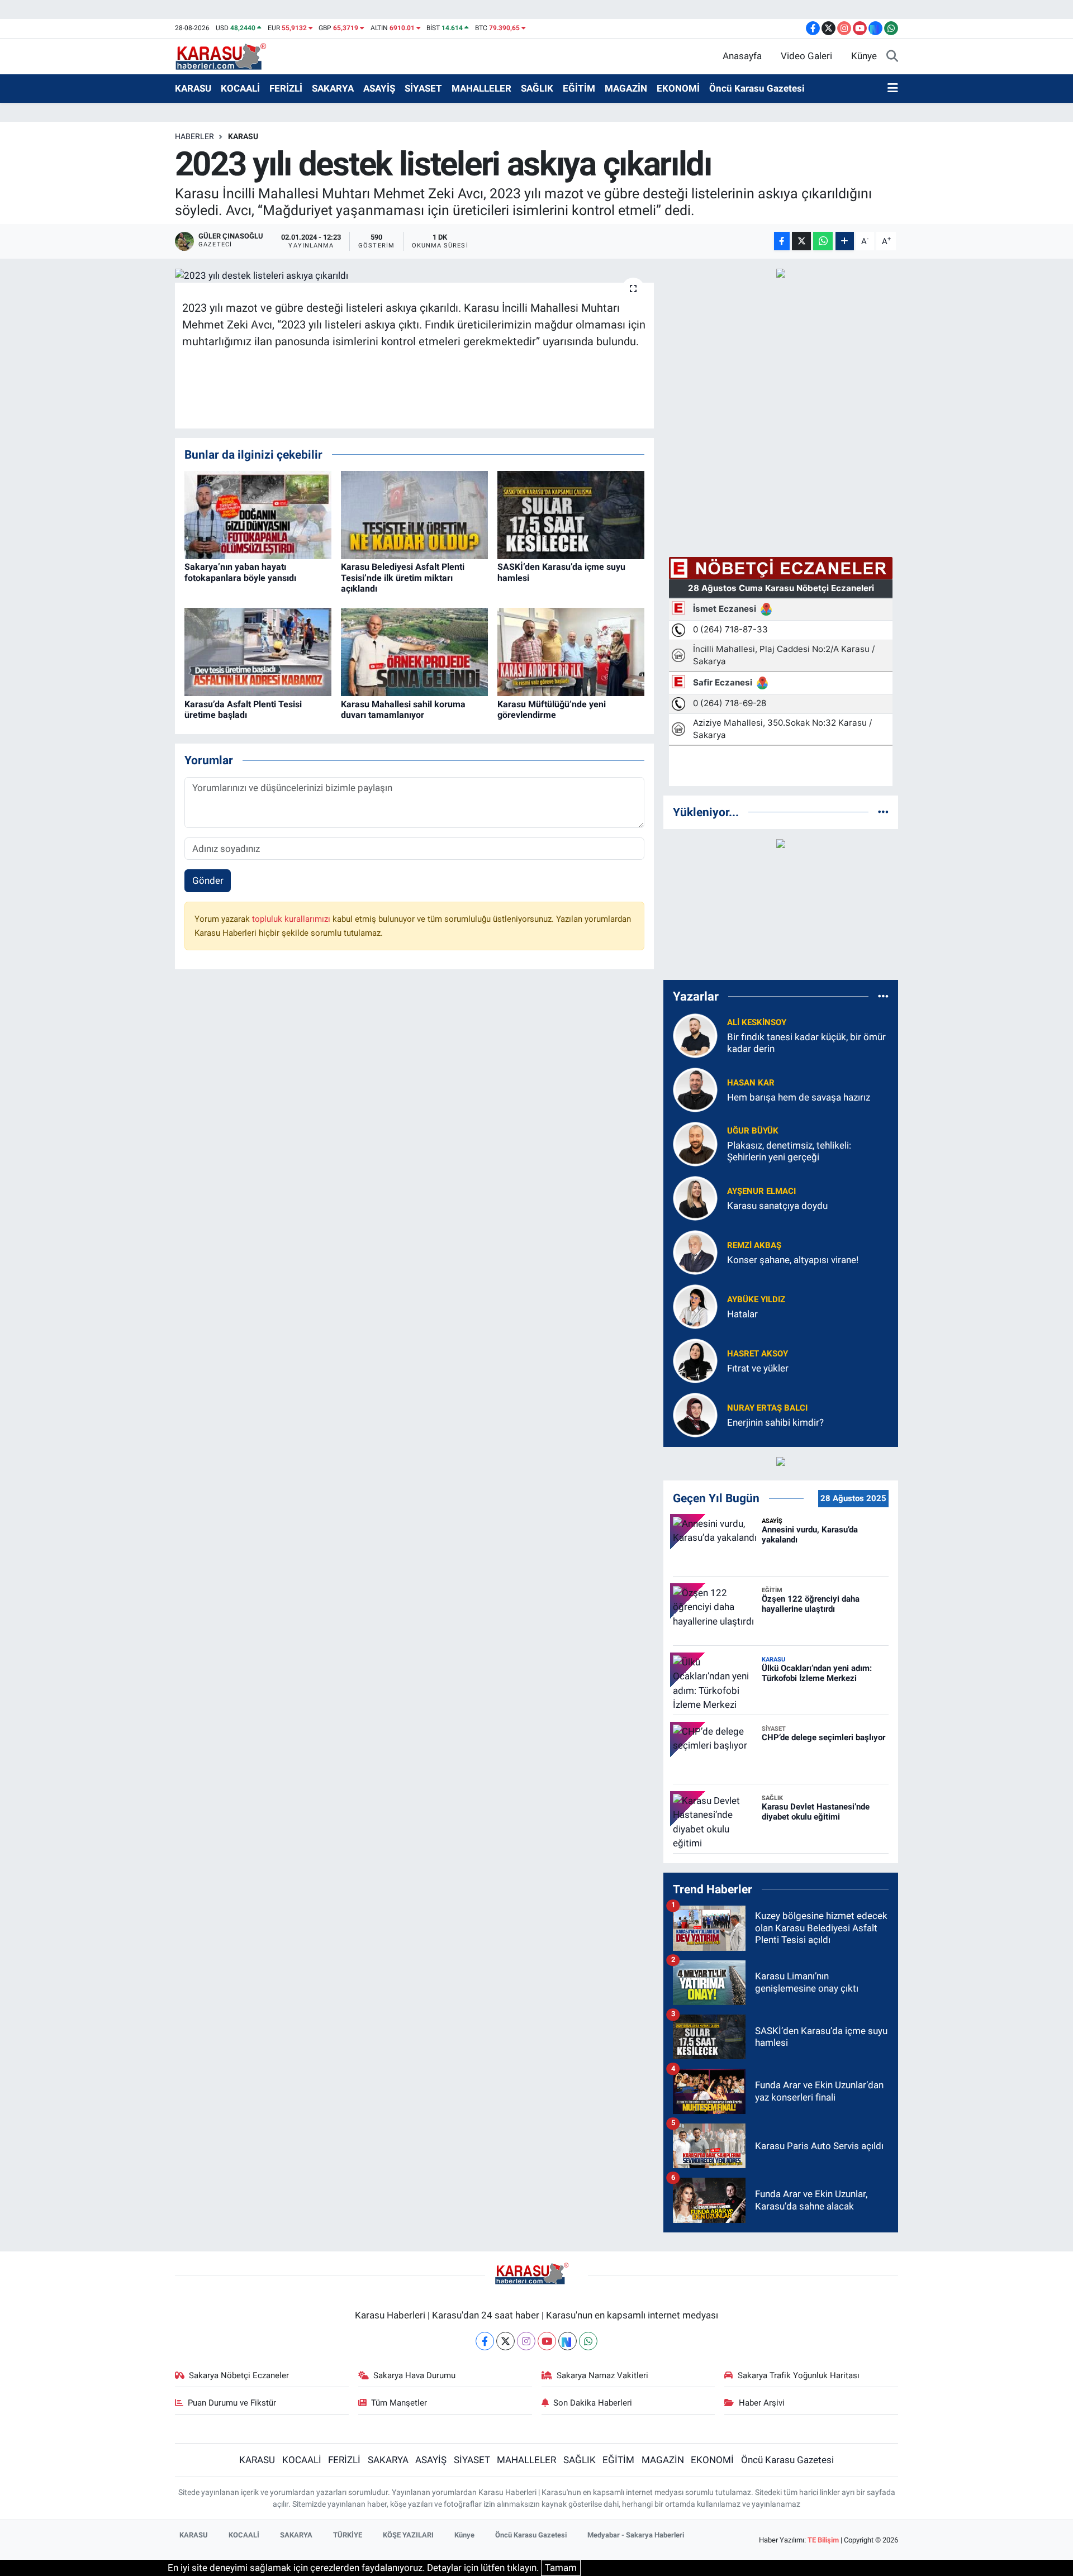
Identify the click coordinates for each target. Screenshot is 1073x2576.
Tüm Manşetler (399, 2403)
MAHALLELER (481, 88)
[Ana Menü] (893, 89)
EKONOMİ (678, 88)
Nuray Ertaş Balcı (767, 1408)
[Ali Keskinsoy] (695, 1035)
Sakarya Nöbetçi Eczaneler (239, 2375)
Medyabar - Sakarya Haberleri (636, 2535)
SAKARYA (333, 88)
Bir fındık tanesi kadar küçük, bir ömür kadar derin (806, 1043)
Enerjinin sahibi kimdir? (775, 1422)
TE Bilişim (823, 2540)
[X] (505, 2341)
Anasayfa (742, 56)
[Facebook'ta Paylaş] (782, 241)
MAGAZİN (626, 88)
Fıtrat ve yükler (758, 1368)
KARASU (193, 88)
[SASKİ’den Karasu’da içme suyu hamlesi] (571, 515)
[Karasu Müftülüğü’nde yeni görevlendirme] (571, 651)
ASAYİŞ (379, 88)
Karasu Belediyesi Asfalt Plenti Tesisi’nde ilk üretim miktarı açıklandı (403, 577)
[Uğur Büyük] (695, 1143)
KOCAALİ (240, 88)
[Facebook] (485, 2341)
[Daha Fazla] (845, 241)
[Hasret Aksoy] (695, 1360)
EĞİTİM (579, 88)
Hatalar (742, 1314)
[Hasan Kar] (695, 1089)
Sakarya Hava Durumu (414, 2375)
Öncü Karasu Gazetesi (757, 88)
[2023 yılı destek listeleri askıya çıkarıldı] (414, 275)
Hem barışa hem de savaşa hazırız (799, 1097)
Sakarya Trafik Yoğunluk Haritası (799, 2375)
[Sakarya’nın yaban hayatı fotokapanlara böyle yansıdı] (258, 515)
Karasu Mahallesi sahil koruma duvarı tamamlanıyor (403, 710)
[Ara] (892, 56)
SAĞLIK (537, 88)
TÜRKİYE (348, 2535)
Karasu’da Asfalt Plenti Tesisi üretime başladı (243, 710)
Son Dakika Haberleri (593, 2403)
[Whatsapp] (588, 2341)
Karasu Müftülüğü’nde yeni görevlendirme (552, 710)
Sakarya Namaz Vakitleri (602, 2375)
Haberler (194, 136)
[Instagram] (526, 2341)
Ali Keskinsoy (757, 1022)
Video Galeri (806, 56)
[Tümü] (883, 812)
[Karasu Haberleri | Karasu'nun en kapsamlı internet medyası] (227, 55)
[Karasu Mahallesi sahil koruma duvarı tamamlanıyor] (414, 651)
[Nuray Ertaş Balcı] (695, 1414)
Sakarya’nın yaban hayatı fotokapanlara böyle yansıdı (240, 572)
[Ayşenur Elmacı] (695, 1197)
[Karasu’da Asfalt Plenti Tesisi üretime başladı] (258, 651)
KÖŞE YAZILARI (408, 2535)
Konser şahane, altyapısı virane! (793, 1260)
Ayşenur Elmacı (761, 1191)
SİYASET (423, 88)
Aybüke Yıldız (756, 1299)
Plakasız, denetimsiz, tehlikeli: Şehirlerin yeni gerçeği (789, 1151)
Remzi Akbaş (754, 1245)
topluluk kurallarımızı (292, 919)
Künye (864, 56)
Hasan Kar (751, 1083)
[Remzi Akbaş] (695, 1251)
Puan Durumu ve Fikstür (232, 2403)
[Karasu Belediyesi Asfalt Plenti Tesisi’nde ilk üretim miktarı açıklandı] (414, 515)
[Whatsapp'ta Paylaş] (823, 241)
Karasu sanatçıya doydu (777, 1206)
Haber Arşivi (762, 2403)
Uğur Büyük (753, 1131)
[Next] (568, 2341)
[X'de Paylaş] (801, 241)
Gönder (208, 880)
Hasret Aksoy (758, 1354)
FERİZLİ (286, 88)
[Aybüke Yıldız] (695, 1306)
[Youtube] (547, 2341)
